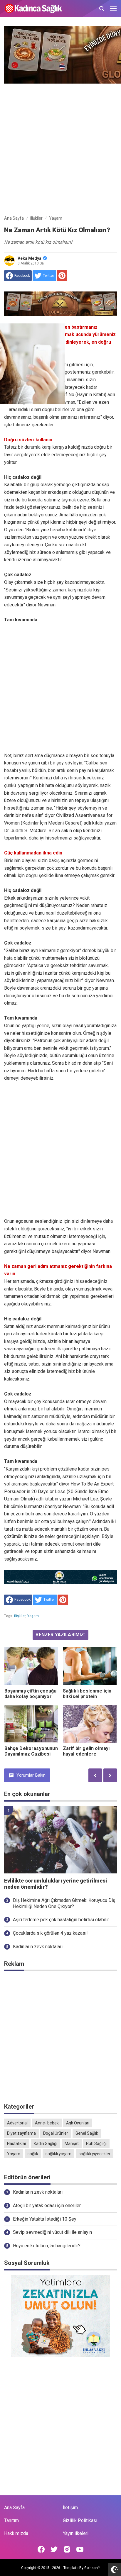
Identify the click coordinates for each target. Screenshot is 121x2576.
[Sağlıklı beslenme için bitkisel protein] (90, 1666)
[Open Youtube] (80, 2549)
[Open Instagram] (67, 2549)
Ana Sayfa (14, 2508)
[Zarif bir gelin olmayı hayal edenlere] (90, 1724)
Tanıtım (11, 2520)
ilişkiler (20, 1616)
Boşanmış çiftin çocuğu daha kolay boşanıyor (31, 1694)
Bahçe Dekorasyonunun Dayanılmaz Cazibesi (31, 1751)
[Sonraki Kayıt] (110, 1775)
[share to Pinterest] (62, 276)
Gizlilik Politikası (80, 2520)
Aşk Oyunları (78, 2123)
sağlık (33, 2154)
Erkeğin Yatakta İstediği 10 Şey (45, 2219)
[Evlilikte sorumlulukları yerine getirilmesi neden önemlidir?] (60, 1840)
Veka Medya (30, 258)
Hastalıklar (17, 2143)
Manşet (72, 2143)
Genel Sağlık (87, 2133)
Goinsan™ (92, 2568)
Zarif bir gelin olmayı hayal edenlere (86, 1751)
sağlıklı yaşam (58, 2154)
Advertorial (17, 2123)
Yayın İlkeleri (76, 2533)
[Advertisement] (60, 148)
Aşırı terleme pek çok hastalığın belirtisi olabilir (61, 1920)
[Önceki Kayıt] (95, 1775)
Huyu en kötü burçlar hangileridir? (47, 2246)
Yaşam (33, 1616)
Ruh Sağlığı (96, 2143)
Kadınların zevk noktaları (38, 1947)
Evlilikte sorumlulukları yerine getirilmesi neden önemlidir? (56, 1884)
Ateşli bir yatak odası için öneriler (47, 2206)
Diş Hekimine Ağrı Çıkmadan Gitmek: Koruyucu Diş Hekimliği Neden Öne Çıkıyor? (64, 1903)
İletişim (70, 2508)
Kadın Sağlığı (46, 2143)
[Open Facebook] (41, 2549)
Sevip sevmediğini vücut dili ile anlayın (52, 2232)
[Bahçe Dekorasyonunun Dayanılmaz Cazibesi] (31, 1724)
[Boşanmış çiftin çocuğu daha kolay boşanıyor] (31, 1666)
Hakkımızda (16, 2533)
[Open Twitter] (54, 2549)
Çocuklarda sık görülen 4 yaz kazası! (50, 1933)
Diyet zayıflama (21, 2133)
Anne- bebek (47, 2123)
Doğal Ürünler (56, 2133)
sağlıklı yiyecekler (95, 2154)
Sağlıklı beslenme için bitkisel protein (87, 1694)
